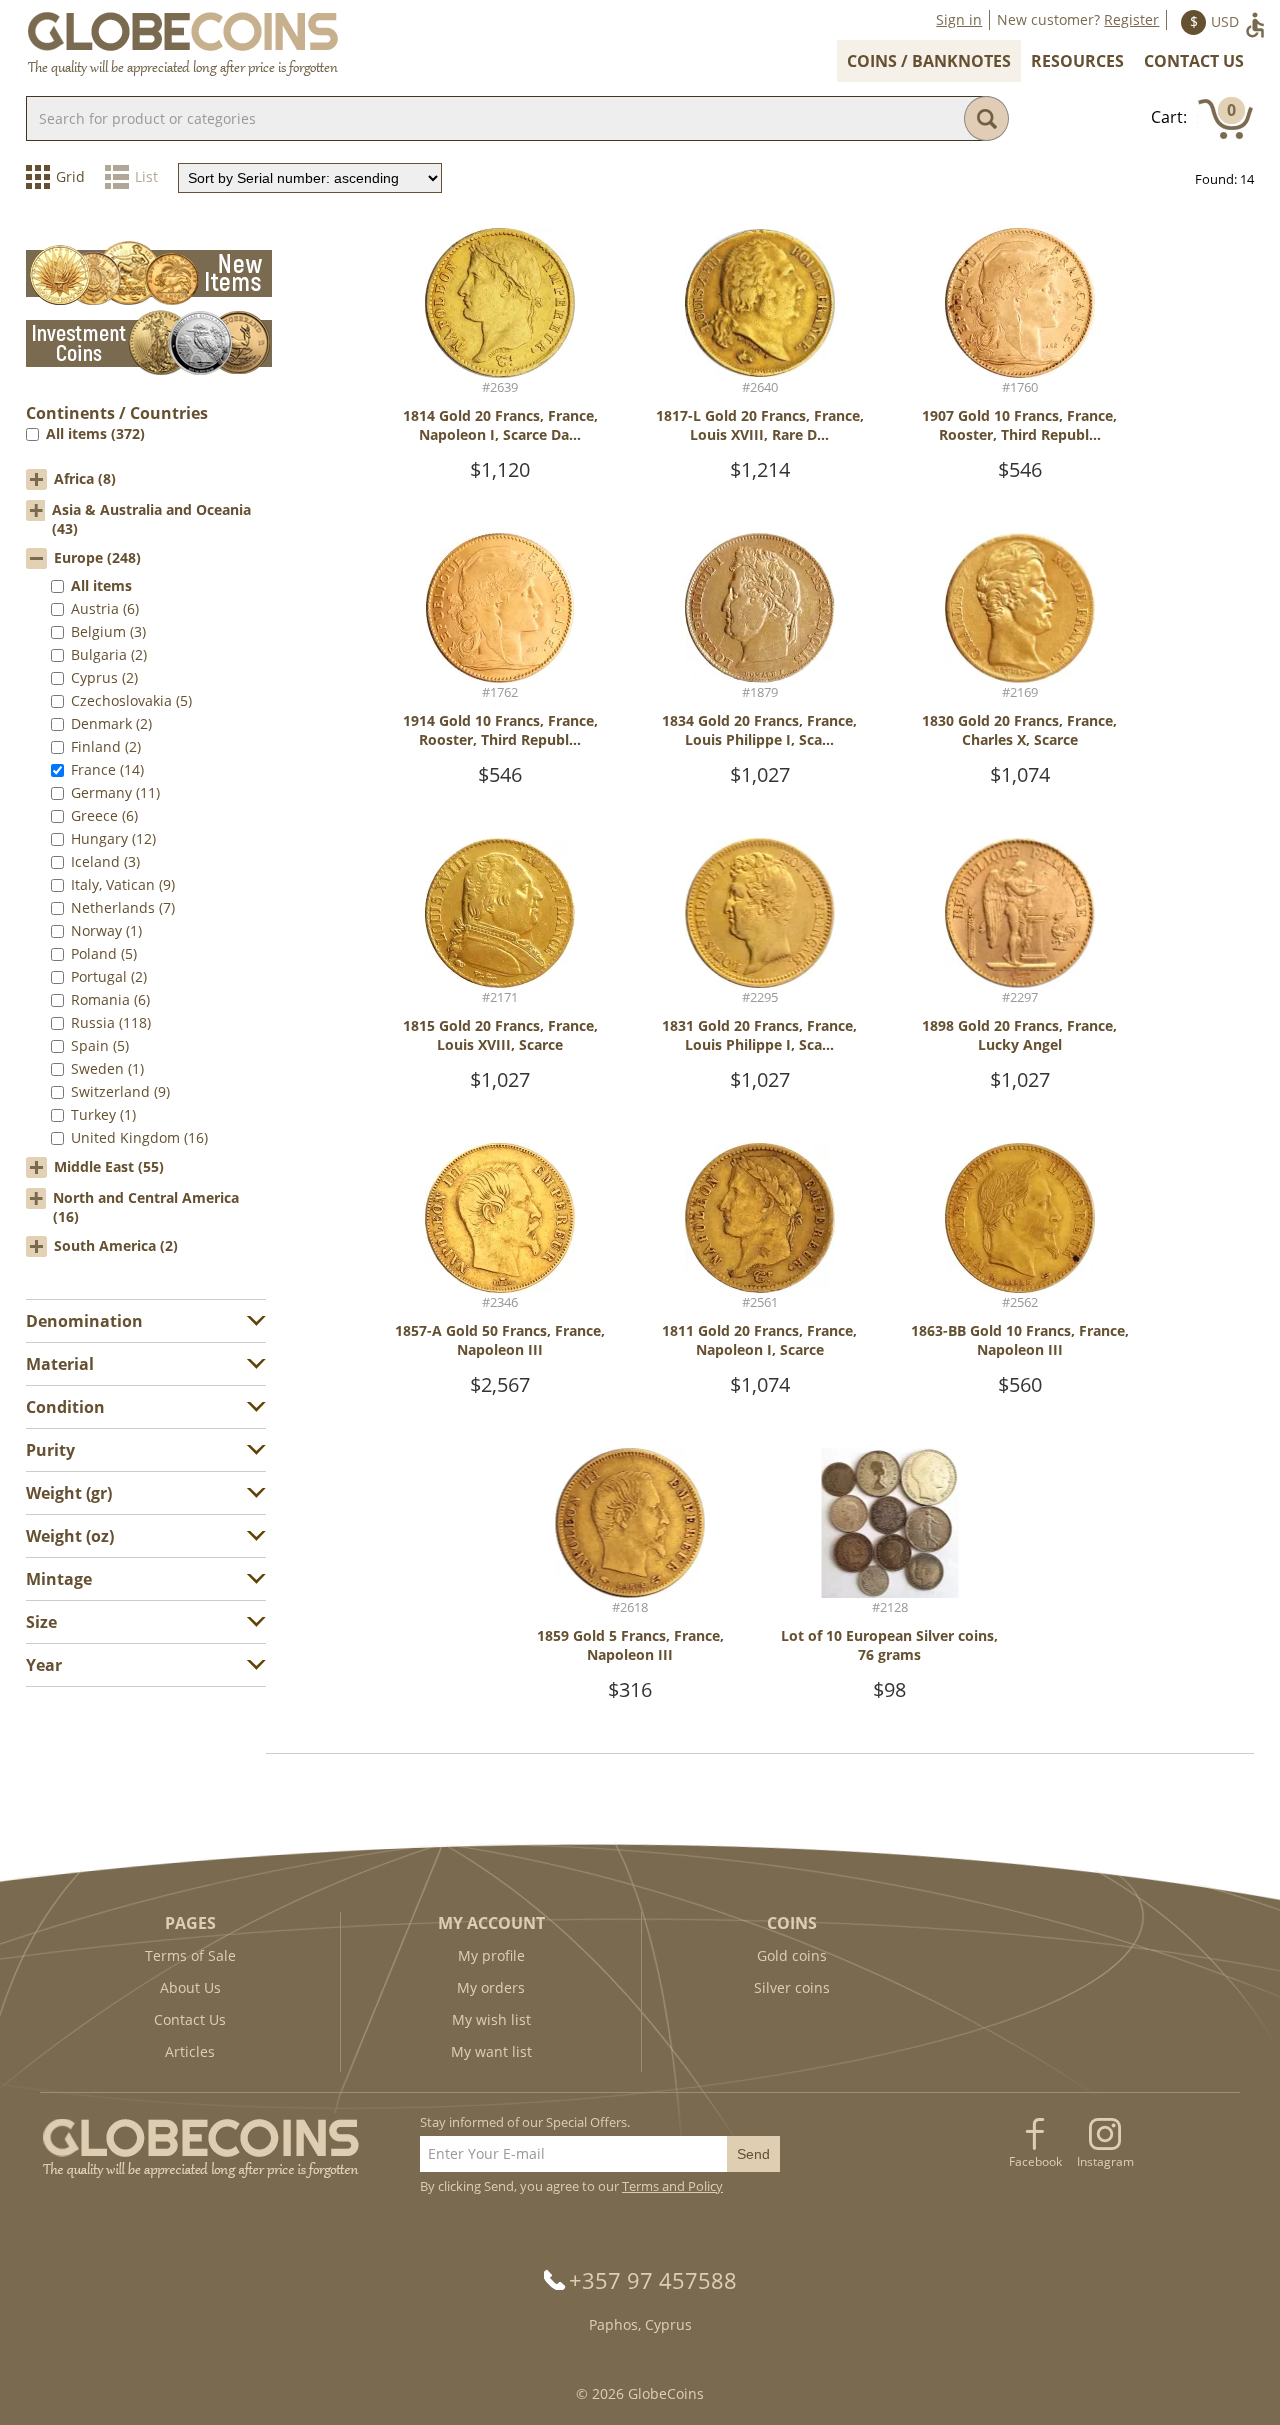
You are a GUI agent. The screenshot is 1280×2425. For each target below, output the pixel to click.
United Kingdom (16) (139, 1137)
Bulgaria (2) (109, 654)
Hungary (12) (113, 838)
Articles (190, 2051)
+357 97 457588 (653, 2280)
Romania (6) (110, 999)
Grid (70, 176)
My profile (491, 1955)
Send (753, 2154)
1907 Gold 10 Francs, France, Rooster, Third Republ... (1019, 425)
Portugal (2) (109, 976)
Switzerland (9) (120, 1091)
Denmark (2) (111, 723)
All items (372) (95, 433)
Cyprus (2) (104, 677)
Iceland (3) (105, 861)
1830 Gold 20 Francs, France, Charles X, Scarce (1019, 730)
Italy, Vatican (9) (123, 884)
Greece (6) (104, 815)
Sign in (959, 19)
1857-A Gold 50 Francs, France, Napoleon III (500, 1340)
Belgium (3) (108, 631)
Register (1131, 19)
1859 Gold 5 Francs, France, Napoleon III (630, 1645)
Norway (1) (106, 930)
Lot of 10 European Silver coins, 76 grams (889, 1645)
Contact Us (1194, 61)
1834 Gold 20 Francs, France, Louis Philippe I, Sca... (759, 730)
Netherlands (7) (123, 907)
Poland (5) (104, 953)
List (146, 176)
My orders (491, 1987)
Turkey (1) (103, 1114)
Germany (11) (115, 792)
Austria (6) (105, 608)
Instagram (1105, 2161)
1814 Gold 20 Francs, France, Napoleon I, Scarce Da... (500, 425)
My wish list (491, 2019)
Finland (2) (106, 746)
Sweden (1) (107, 1068)
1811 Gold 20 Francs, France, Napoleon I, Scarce (759, 1340)
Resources (1077, 61)
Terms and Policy (672, 2186)
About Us (190, 1987)
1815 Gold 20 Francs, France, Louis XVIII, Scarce (500, 1035)
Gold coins (792, 1955)
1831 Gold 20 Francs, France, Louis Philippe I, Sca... (759, 1035)
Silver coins (792, 1987)
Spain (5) (100, 1045)
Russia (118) (111, 1022)
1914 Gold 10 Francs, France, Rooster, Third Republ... (500, 730)
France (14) (107, 769)
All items (101, 585)
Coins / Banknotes (929, 61)
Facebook (1035, 2161)
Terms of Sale (190, 1955)
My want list (491, 2051)
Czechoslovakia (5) (131, 700)
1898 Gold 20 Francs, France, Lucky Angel (1019, 1035)
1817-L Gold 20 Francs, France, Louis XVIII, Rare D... (760, 425)
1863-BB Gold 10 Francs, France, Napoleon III (1020, 1340)
